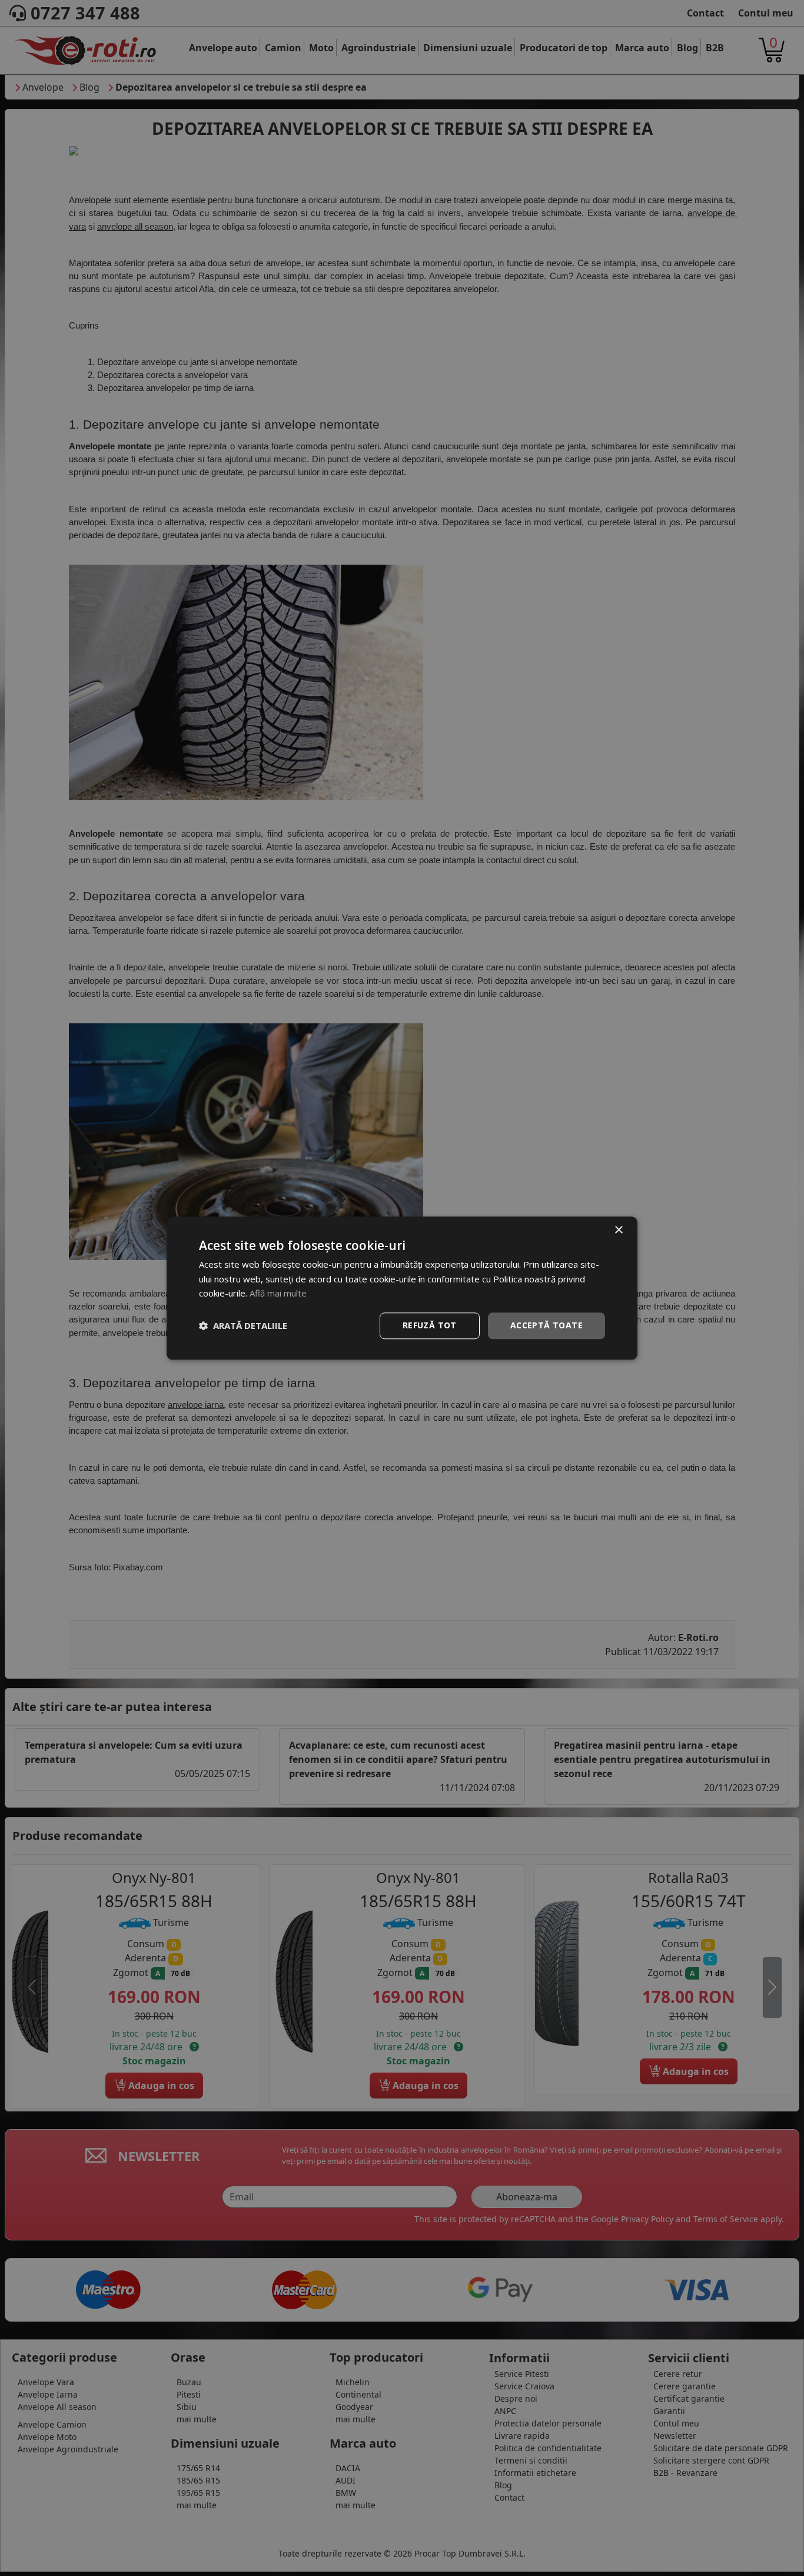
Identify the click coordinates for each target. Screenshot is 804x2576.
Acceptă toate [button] (546, 1325)
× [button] (618, 1230)
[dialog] (402, 1288)
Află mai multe (278, 1294)
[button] (243, 1326)
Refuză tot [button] (430, 1325)
